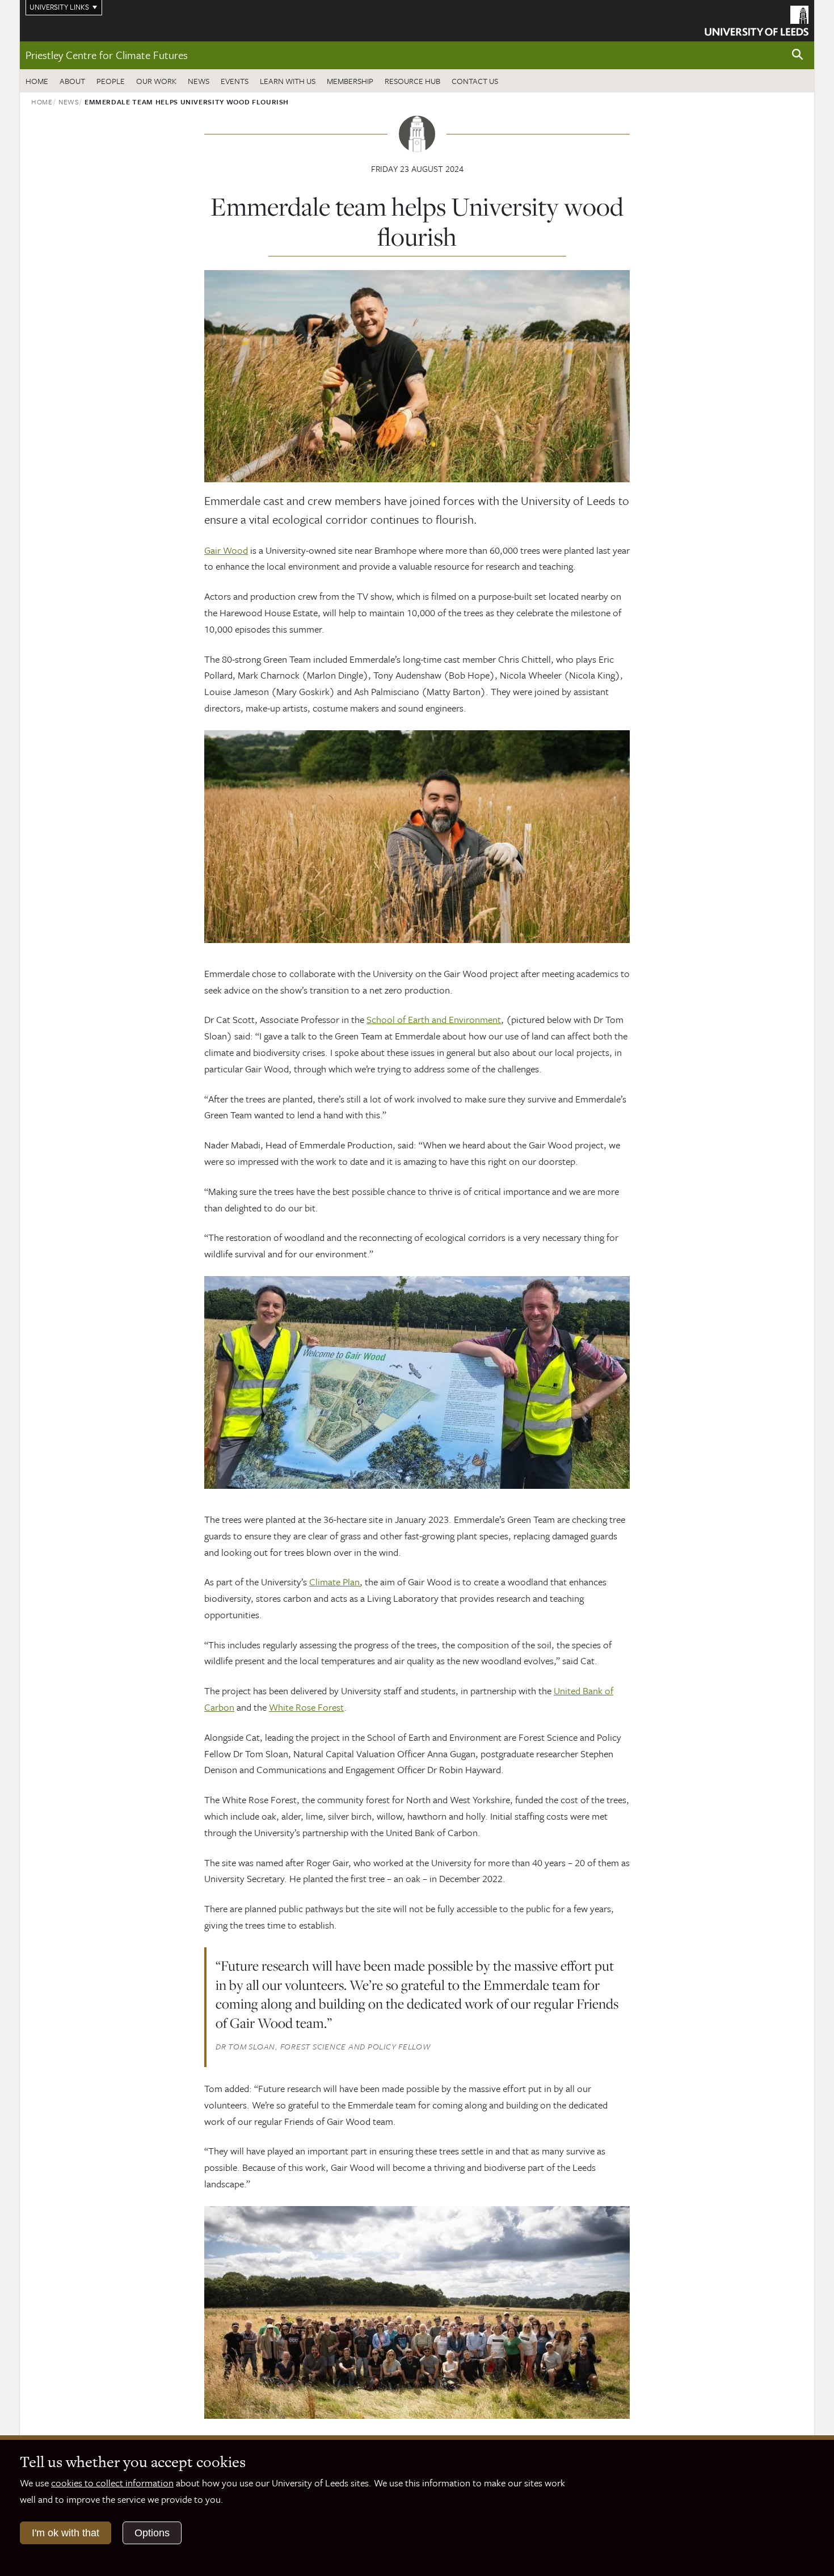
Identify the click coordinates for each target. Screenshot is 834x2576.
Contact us (475, 81)
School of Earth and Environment (434, 1019)
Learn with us (288, 81)
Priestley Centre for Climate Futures (107, 55)
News (199, 81)
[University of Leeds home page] (757, 19)
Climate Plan (334, 1582)
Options (152, 2533)
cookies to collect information (112, 2483)
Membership (350, 81)
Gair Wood (226, 550)
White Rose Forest (306, 1707)
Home (37, 81)
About (72, 81)
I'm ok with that (66, 2533)
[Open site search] (798, 55)
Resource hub (412, 81)
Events (235, 81)
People (111, 81)
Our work (156, 81)
